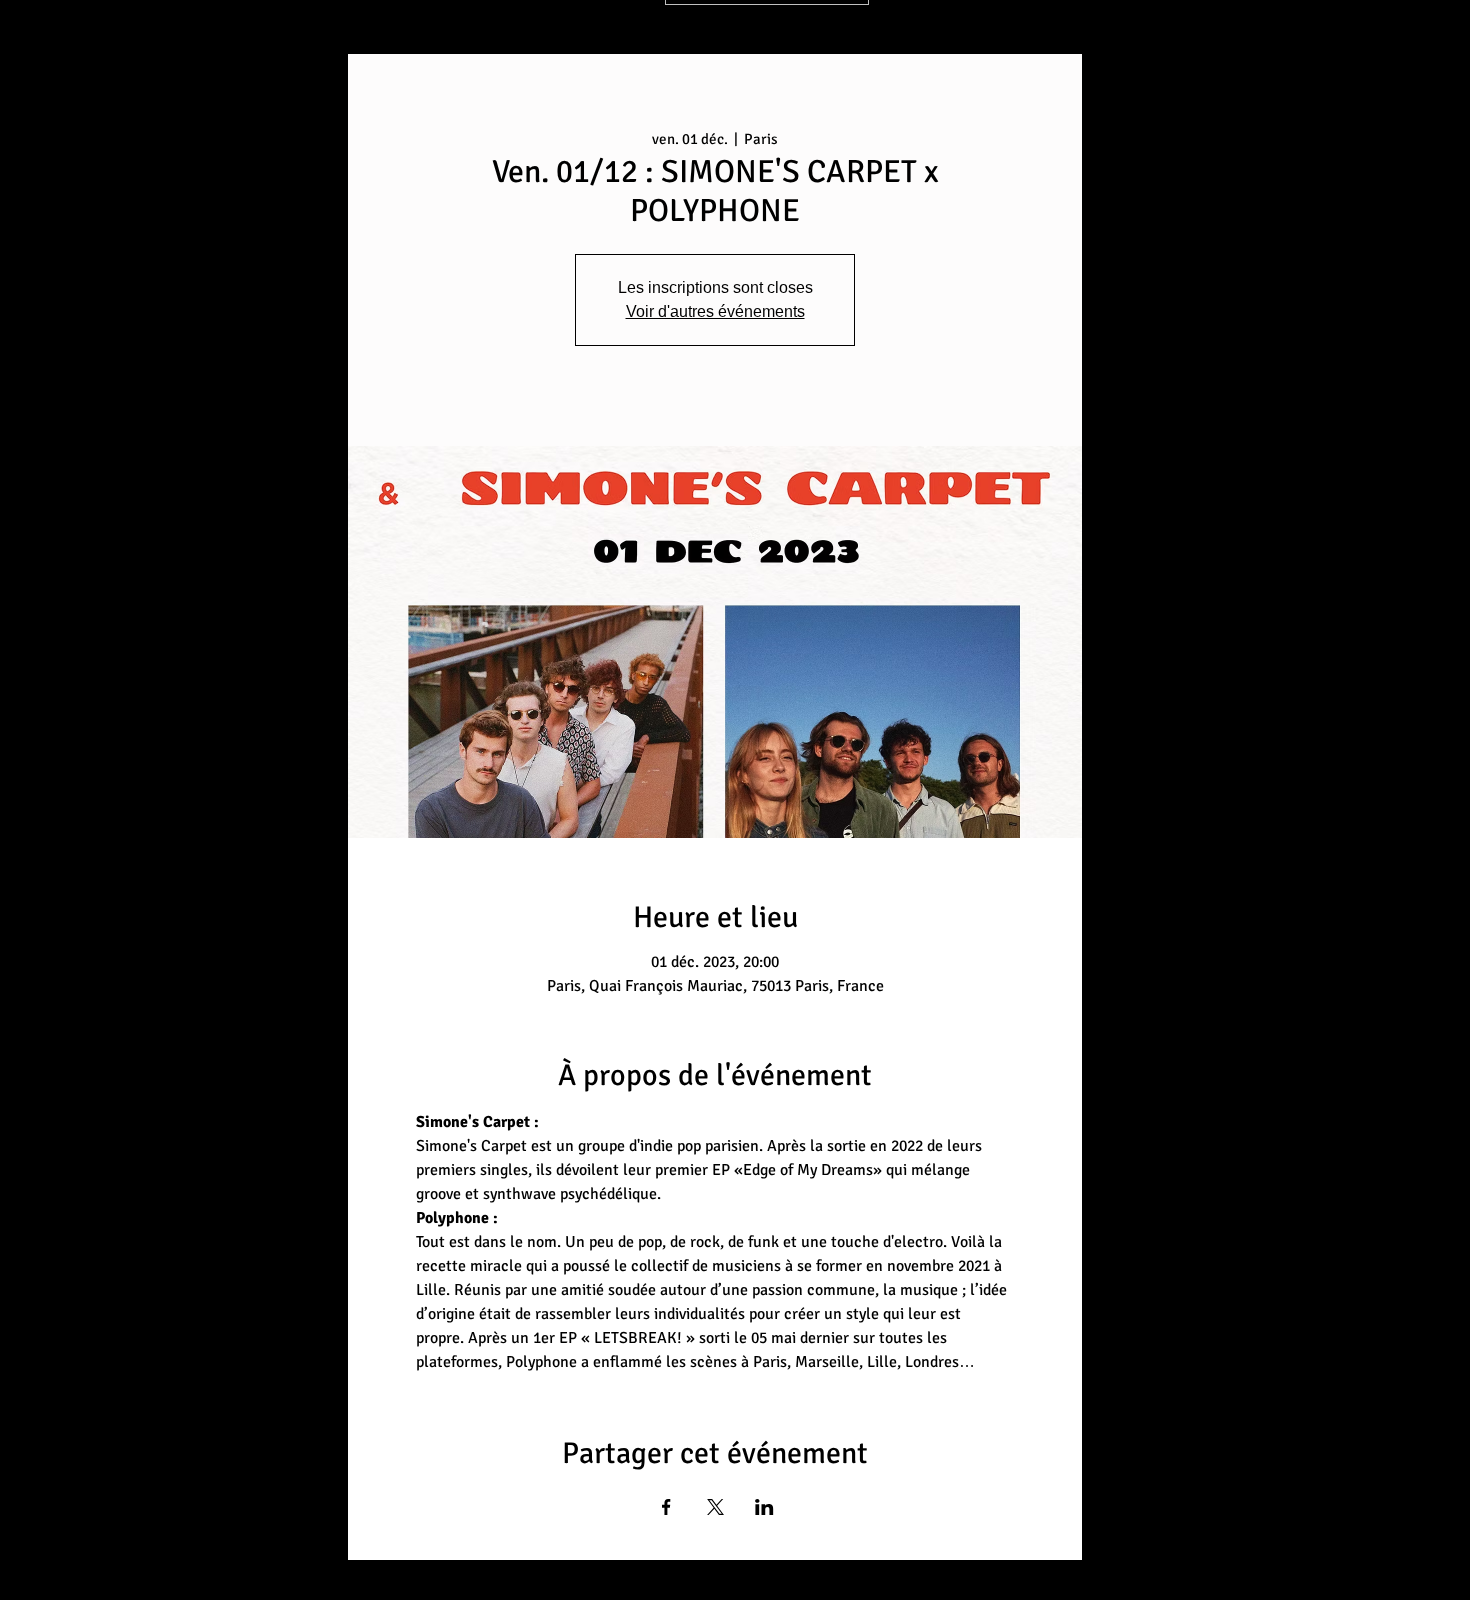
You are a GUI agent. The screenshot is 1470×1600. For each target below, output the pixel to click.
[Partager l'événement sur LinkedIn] (764, 1507)
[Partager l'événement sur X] (715, 1507)
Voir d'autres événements (715, 311)
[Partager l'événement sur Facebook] (666, 1507)
